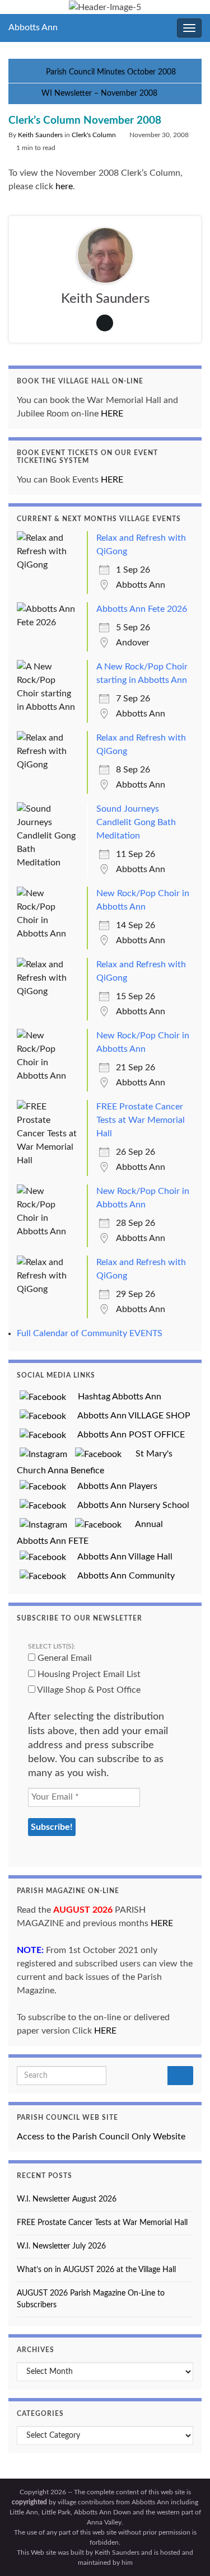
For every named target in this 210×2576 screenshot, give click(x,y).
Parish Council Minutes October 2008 (111, 72)
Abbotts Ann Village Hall (121, 1557)
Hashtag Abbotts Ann (115, 1397)
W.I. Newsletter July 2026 (61, 2246)
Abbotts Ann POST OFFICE (127, 1435)
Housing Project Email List (88, 1674)
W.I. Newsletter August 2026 (67, 2199)
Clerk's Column (94, 135)
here (64, 186)
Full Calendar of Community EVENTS (90, 1333)
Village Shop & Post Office (88, 1690)
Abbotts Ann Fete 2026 (142, 609)
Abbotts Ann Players (113, 1486)
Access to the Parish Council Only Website (101, 2137)
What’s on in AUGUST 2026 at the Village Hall (96, 2270)
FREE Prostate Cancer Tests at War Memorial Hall (141, 1120)
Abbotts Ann (33, 27)
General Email (64, 1658)
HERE (112, 414)
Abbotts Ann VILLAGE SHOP (130, 1416)
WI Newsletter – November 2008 (99, 93)
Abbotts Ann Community (122, 1576)
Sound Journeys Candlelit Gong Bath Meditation (136, 822)
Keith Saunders (40, 135)
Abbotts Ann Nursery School (129, 1505)
